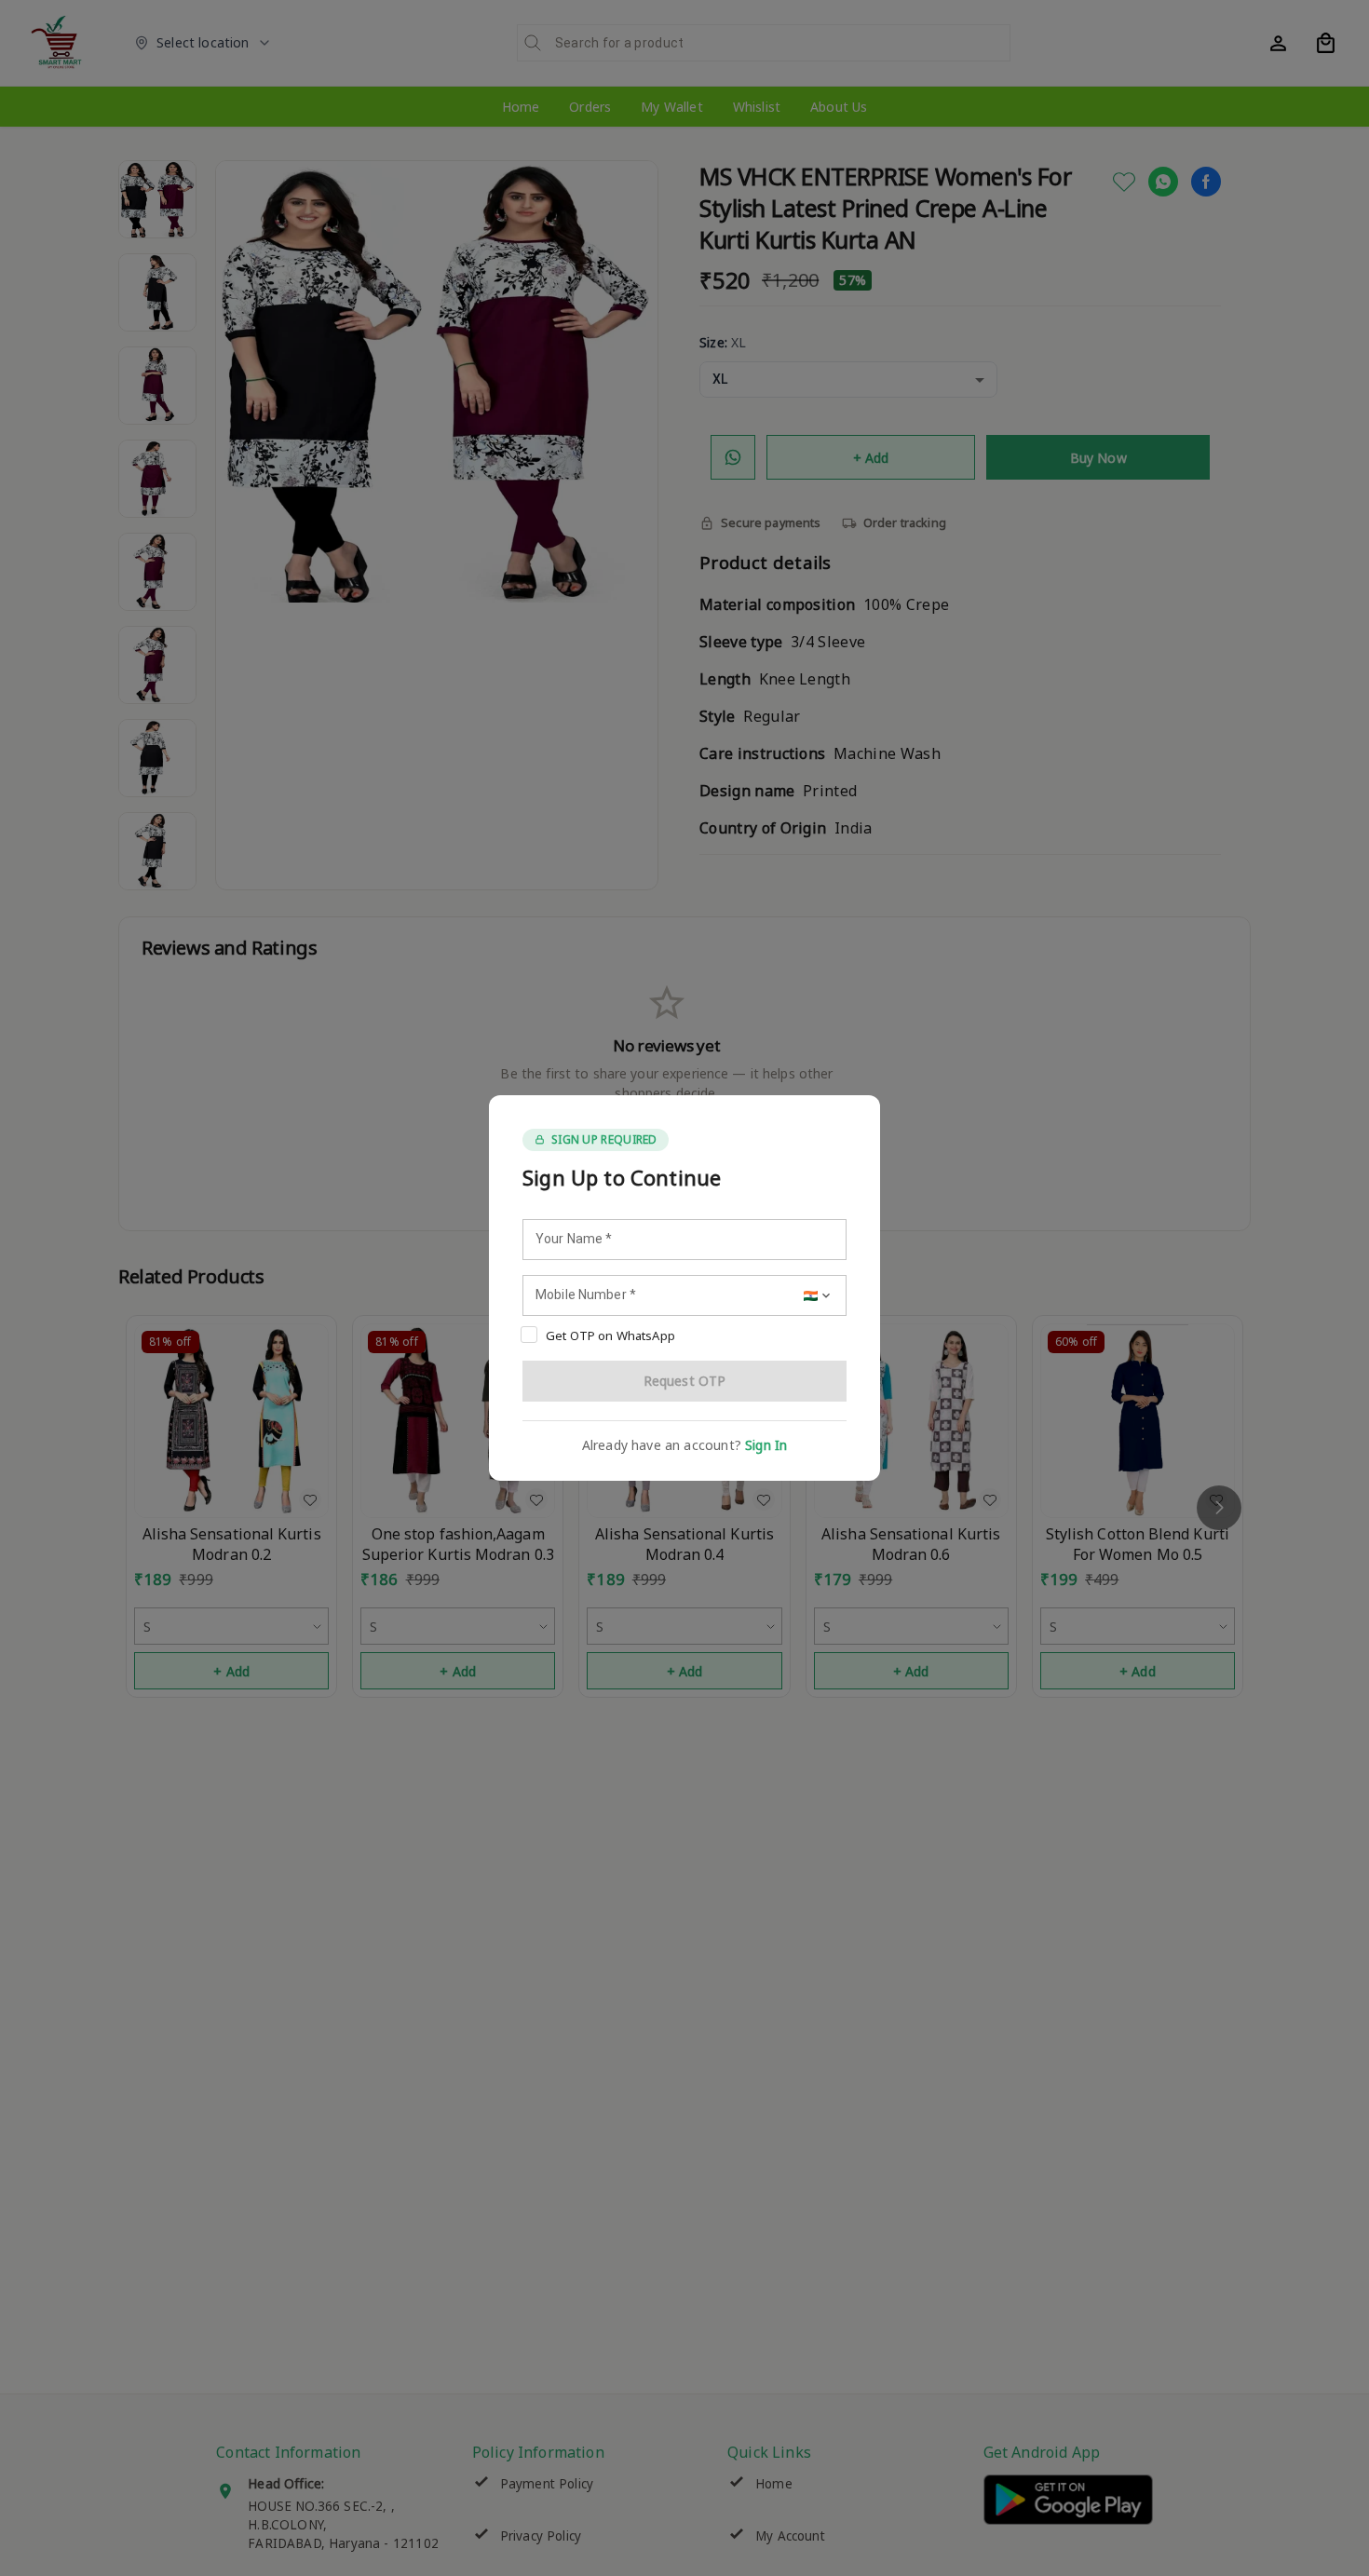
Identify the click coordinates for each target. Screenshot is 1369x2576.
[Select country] (819, 1295)
